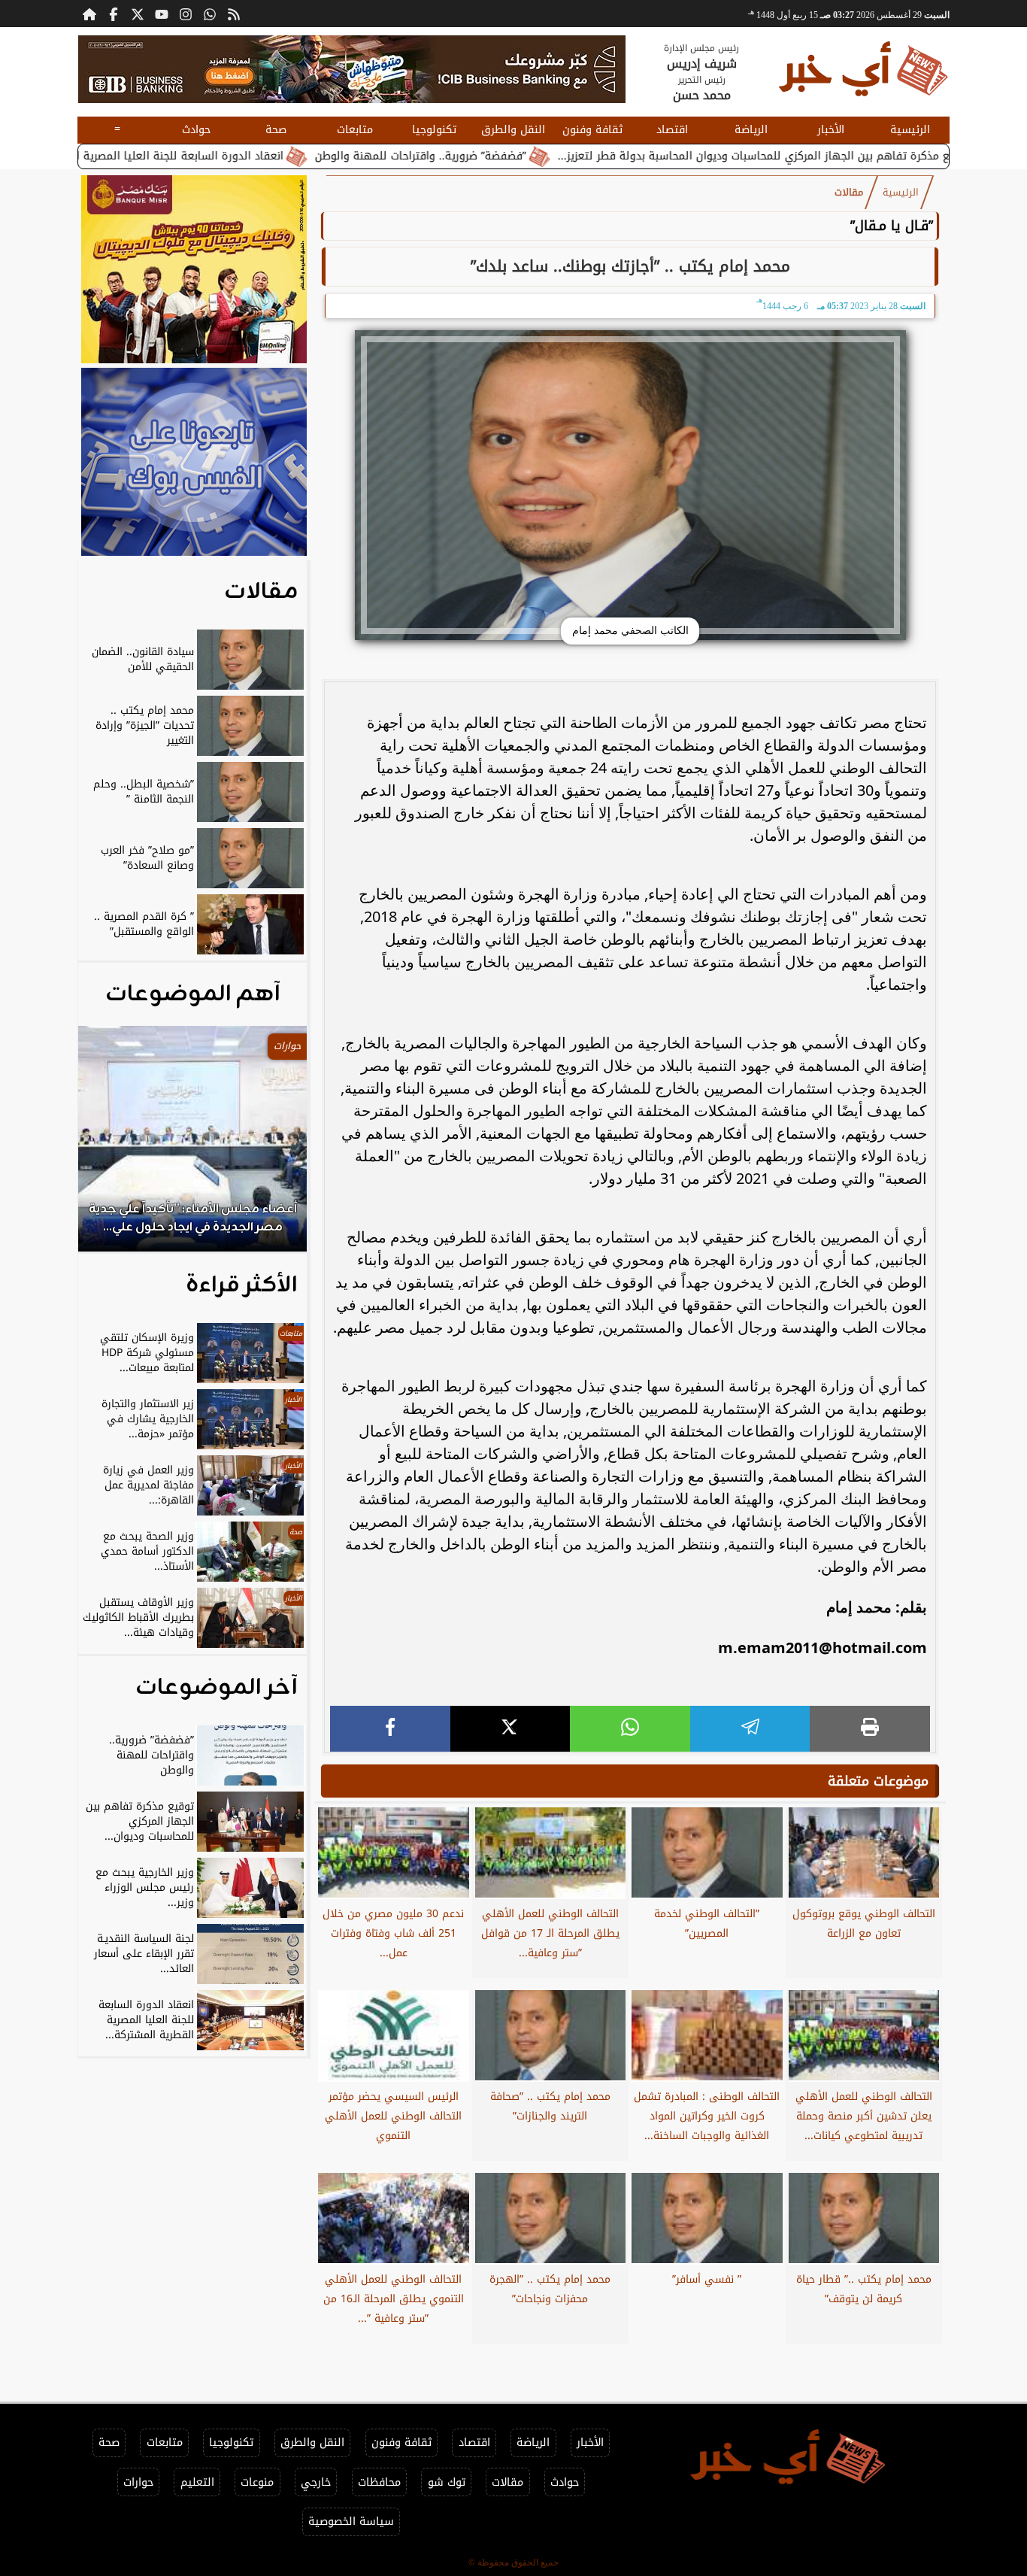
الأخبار (831, 130)
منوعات (257, 2482)
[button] (110, 1146)
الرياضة (751, 130)
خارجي (316, 2482)
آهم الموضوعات (193, 994)
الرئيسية (910, 130)
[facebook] (390, 1729)
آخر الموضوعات (217, 1688)
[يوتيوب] (162, 14)
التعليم (197, 2482)
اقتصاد (672, 130)
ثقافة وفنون (592, 130)
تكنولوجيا (434, 130)
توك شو (447, 2482)
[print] (870, 1729)
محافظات (379, 2482)
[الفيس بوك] (114, 14)
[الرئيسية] (89, 14)
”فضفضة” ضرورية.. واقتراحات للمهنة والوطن (524, 156)
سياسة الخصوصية (351, 2521)
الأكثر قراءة (242, 1285)
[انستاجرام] (186, 14)
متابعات (355, 130)
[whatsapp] (630, 1729)
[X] (510, 1729)
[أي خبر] (352, 69)
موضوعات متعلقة (878, 1781)
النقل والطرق (513, 130)
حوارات (138, 2482)
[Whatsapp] (210, 14)
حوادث (196, 130)
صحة (276, 130)
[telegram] (750, 1729)
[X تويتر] (138, 14)
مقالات (849, 193)
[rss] (234, 14)
